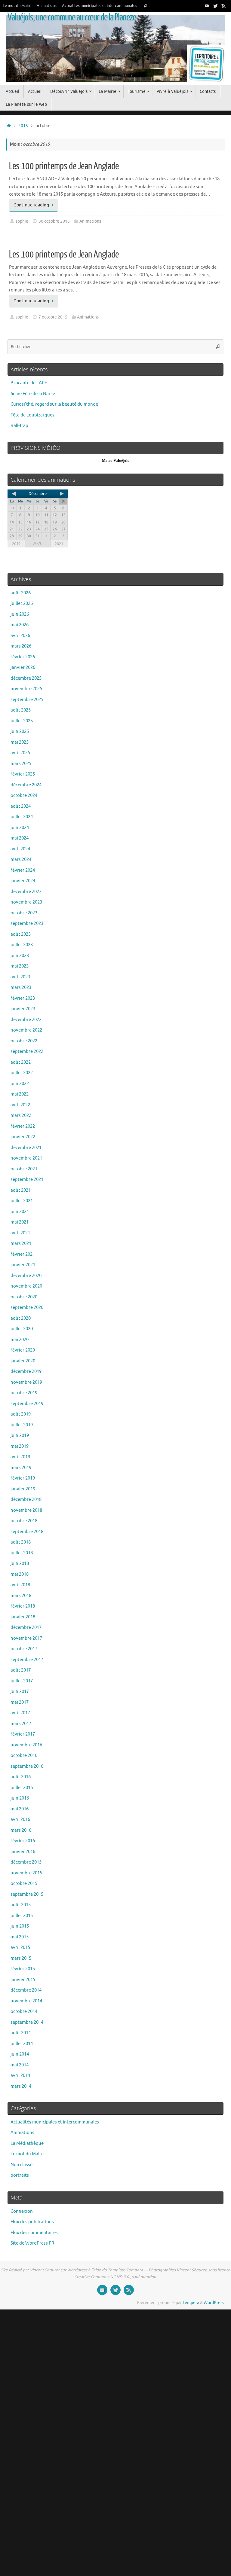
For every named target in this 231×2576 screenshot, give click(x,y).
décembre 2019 (26, 1372)
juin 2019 (20, 1436)
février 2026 (23, 657)
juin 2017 (20, 1692)
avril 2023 (20, 977)
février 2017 (23, 1734)
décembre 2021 (26, 1148)
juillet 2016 (22, 1788)
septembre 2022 (27, 1052)
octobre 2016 (24, 1756)
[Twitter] (215, 6)
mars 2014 (21, 2086)
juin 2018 (20, 1564)
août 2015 (21, 1905)
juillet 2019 (22, 1425)
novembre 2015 (26, 1873)
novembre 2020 (26, 1286)
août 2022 (21, 1062)
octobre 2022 (24, 1041)
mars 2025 (21, 764)
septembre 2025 (27, 700)
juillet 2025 (22, 721)
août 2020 (21, 1318)
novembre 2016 (26, 1745)
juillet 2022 (22, 1073)
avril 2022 (20, 1105)
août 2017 (21, 1670)
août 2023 (21, 934)
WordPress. (214, 2303)
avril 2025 (20, 753)
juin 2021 (20, 1212)
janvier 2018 (23, 1617)
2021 (59, 544)
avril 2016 (20, 1820)
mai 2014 (20, 2065)
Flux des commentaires (34, 2233)
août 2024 (21, 806)
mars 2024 (21, 860)
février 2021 (23, 1254)
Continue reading (31, 205)
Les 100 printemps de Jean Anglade (64, 166)
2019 (16, 544)
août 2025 (21, 710)
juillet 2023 (22, 945)
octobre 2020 (24, 1297)
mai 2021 (20, 1222)
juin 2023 (20, 956)
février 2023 (23, 998)
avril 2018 (20, 1585)
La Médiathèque (27, 2143)
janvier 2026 (23, 668)
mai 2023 (20, 966)
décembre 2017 (26, 1628)
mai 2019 (20, 1446)
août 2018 (21, 1542)
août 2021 (21, 1190)
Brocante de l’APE (29, 383)
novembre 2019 (26, 1382)
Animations (47, 6)
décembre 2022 (26, 1020)
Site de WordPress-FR (32, 2243)
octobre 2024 (24, 796)
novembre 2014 (26, 2001)
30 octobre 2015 (54, 221)
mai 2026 (20, 625)
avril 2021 (20, 1233)
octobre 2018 (24, 1521)
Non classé (22, 2165)
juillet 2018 (22, 1553)
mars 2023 (21, 988)
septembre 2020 (27, 1308)
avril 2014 (20, 2076)
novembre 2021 (26, 1158)
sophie (22, 221)
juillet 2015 (22, 1916)
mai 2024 (20, 838)
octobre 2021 (24, 1169)
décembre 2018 (26, 1500)
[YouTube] (207, 6)
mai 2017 (20, 1702)
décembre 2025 (26, 678)
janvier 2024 (23, 881)
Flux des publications (32, 2222)
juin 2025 (20, 732)
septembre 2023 (27, 924)
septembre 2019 (27, 1404)
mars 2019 (21, 1468)
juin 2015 (20, 1926)
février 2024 (23, 870)
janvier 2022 (23, 1137)
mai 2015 (20, 1937)
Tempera (191, 2303)
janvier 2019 (23, 1489)
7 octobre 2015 (53, 317)
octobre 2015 (24, 1884)
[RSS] (224, 6)
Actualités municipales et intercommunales (100, 6)
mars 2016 (21, 1830)
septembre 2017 (27, 1660)
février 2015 (23, 1969)
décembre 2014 (26, 1990)
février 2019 (23, 1478)
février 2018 (23, 1606)
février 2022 (23, 1126)
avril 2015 (20, 1948)
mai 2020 (20, 1340)
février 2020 (23, 1350)
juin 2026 (20, 614)
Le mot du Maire (17, 6)
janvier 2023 (23, 1009)
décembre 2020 (26, 1276)
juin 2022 (20, 1084)
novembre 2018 (26, 1510)
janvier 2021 (23, 1265)
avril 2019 (20, 1457)
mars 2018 (21, 1596)
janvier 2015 (23, 1980)
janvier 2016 (23, 1852)
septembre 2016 (27, 1766)
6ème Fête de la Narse (33, 394)
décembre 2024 (26, 785)
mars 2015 (21, 1958)
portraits (20, 2175)
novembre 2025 (26, 689)
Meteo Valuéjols (115, 460)
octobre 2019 (24, 1393)
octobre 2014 (24, 2012)
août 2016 (21, 1777)
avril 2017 (20, 1713)
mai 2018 (20, 1574)
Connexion (22, 2211)
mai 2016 (20, 1809)
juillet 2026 (22, 604)
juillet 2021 (22, 1201)
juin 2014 (20, 2054)
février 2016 (23, 1841)
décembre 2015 (26, 1862)
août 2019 (21, 1414)
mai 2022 (20, 1094)
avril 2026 (20, 636)
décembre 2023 (26, 892)
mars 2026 (21, 646)
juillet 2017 (22, 1681)
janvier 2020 (23, 1361)
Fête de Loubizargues (32, 415)
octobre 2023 (24, 913)
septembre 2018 (27, 1532)
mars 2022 (21, 1116)
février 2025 (23, 774)
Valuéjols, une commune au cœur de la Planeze (72, 17)
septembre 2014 (27, 2022)
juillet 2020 (22, 1329)
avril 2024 (20, 849)
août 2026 (21, 593)
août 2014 (21, 2033)
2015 (23, 126)
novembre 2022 (26, 1030)
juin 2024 (20, 828)
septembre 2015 (27, 1894)
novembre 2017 (26, 1638)
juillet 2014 (22, 2044)
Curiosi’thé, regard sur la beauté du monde (54, 404)
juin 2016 (20, 1798)
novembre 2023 (26, 902)
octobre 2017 (24, 1649)
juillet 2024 (22, 817)
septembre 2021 (27, 1180)
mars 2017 (21, 1724)
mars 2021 (21, 1244)
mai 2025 (20, 742)
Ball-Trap (19, 426)
